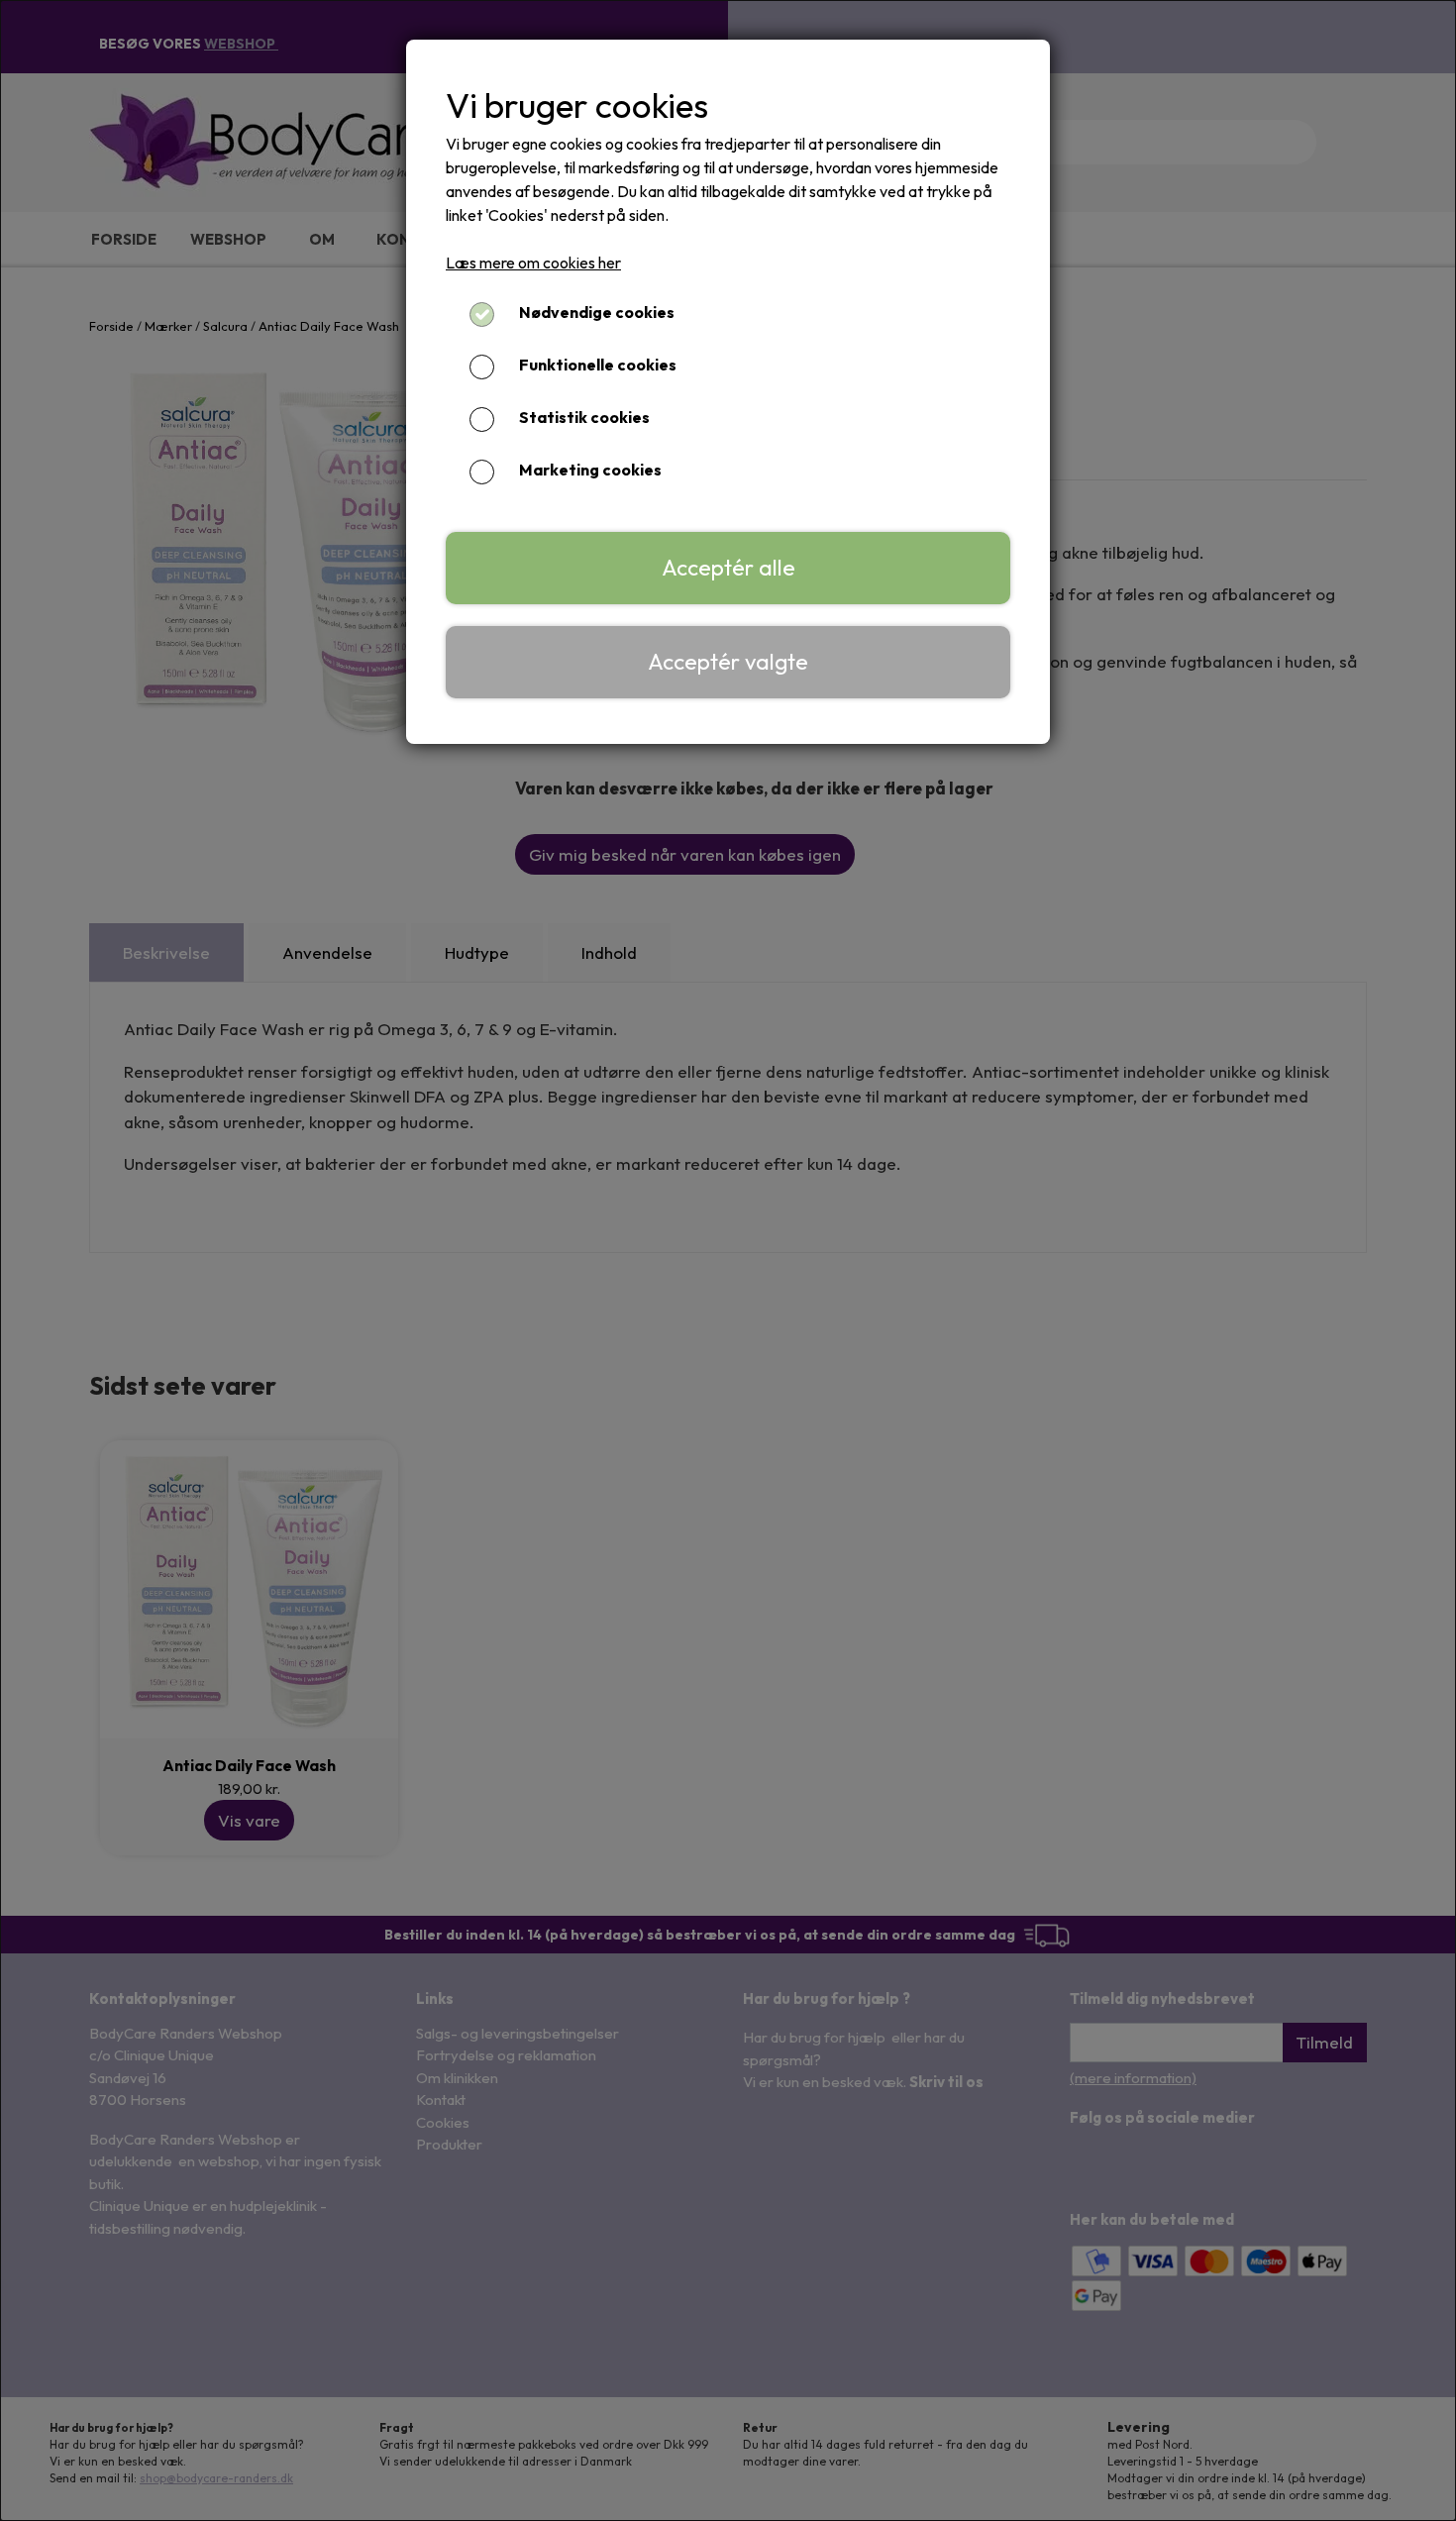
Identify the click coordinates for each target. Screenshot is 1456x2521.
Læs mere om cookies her (533, 263)
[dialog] (728, 1260)
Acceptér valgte (728, 662)
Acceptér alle (728, 568)
